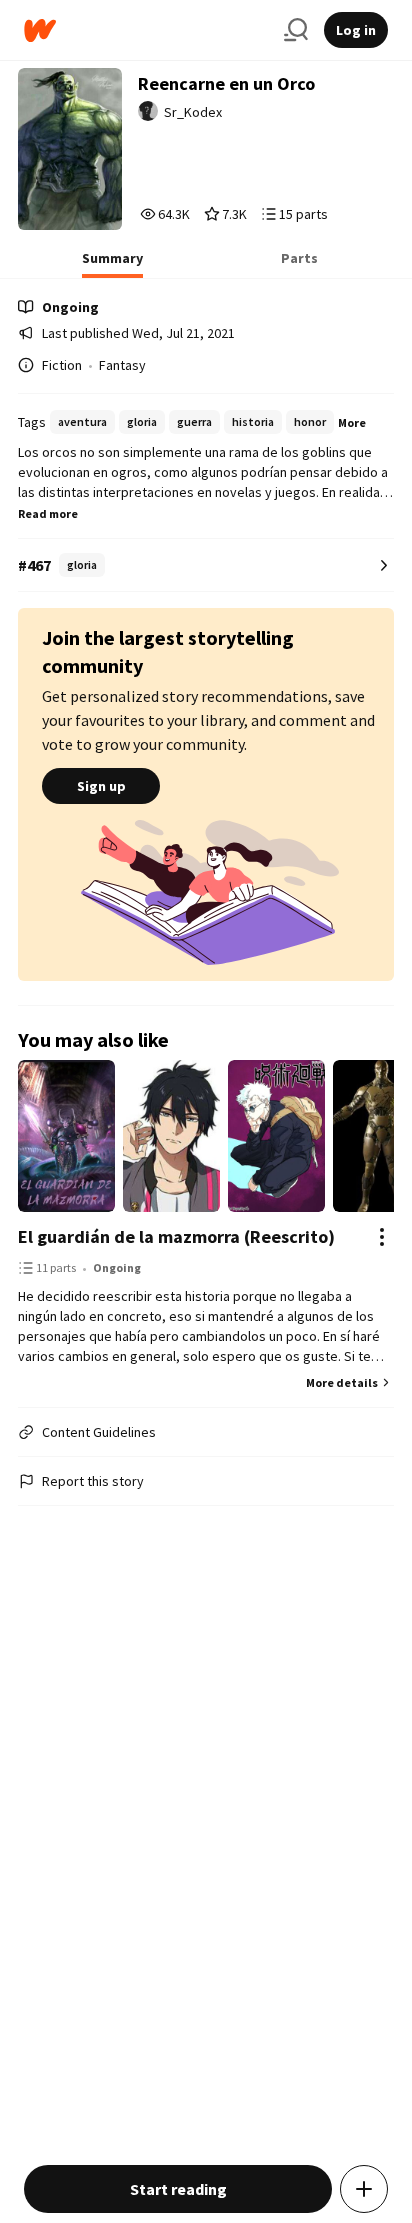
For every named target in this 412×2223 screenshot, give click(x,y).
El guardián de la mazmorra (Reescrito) (176, 1236)
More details (342, 1382)
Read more (48, 513)
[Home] (146, 30)
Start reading (178, 2189)
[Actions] (382, 1237)
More (352, 422)
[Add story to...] (364, 2189)
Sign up (101, 786)
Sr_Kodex (193, 112)
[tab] (112, 264)
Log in (356, 30)
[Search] (296, 30)
